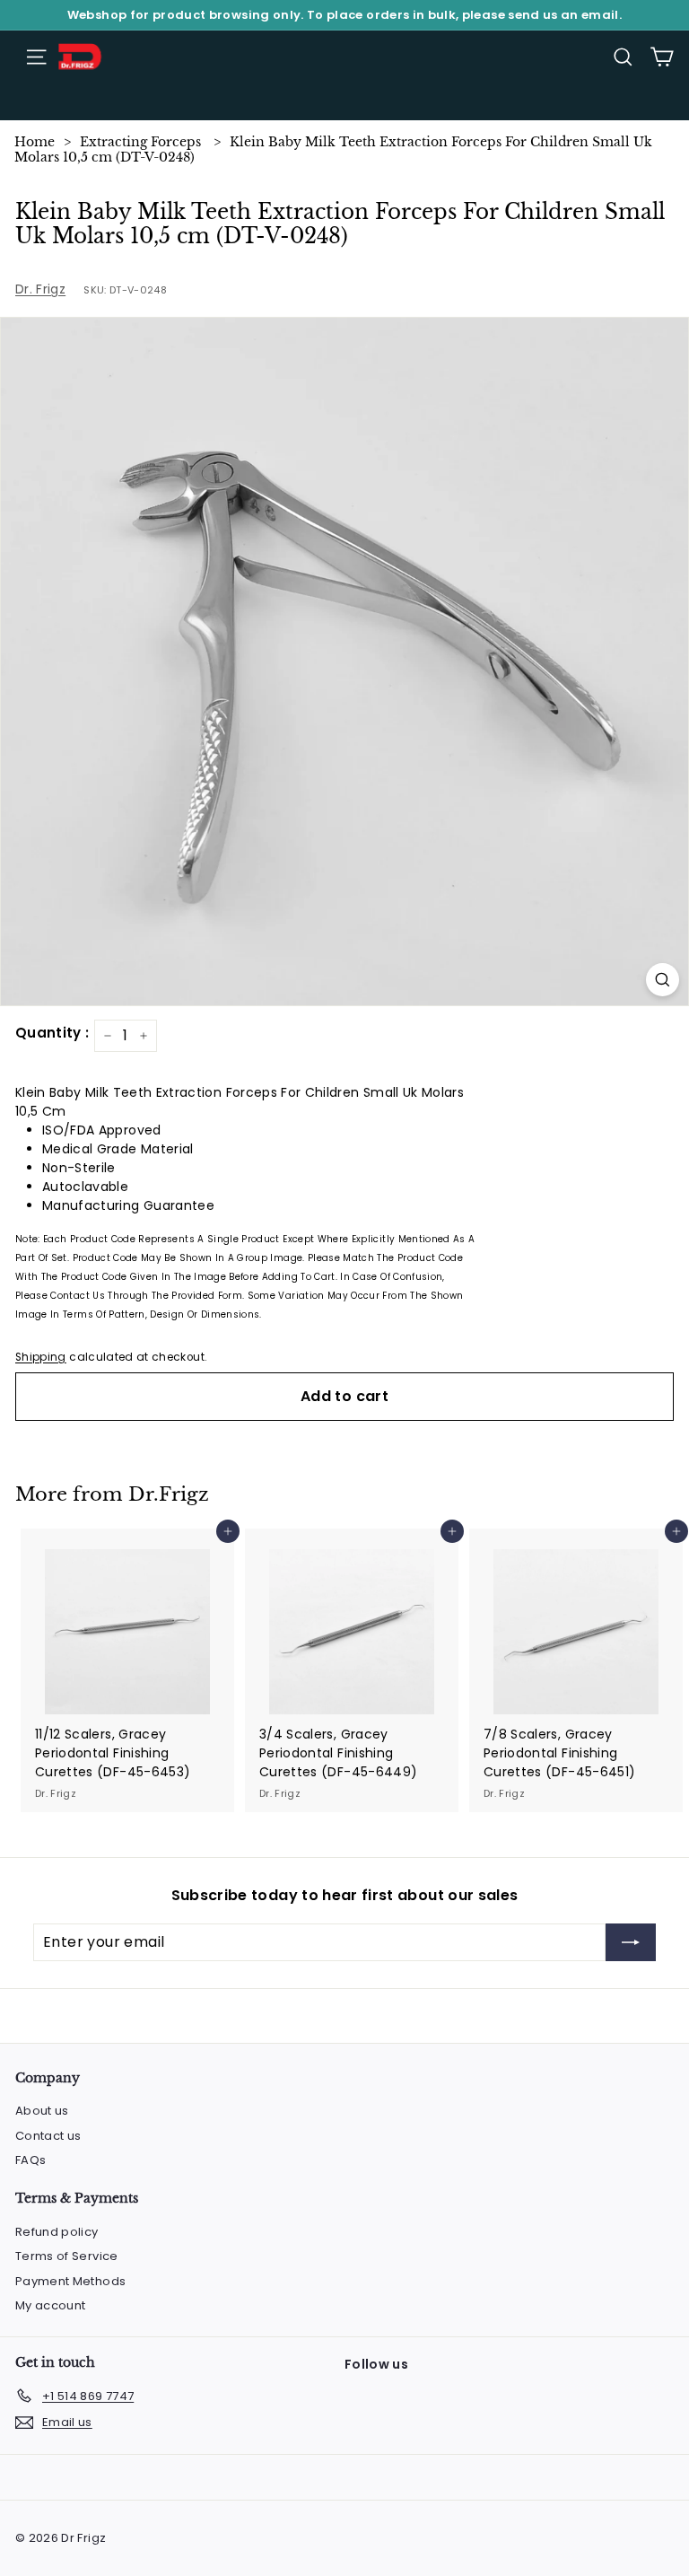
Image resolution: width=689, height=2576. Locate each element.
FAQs (31, 2160)
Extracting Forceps (140, 142)
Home (35, 142)
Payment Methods (70, 2281)
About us (42, 2111)
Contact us (48, 2136)
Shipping (41, 1357)
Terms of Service (67, 2256)
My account (51, 2305)
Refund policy (57, 2232)
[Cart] (662, 57)
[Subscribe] (631, 1942)
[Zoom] (663, 980)
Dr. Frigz (40, 289)
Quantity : (52, 1033)
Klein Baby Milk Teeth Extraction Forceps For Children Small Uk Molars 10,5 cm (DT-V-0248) (333, 149)
